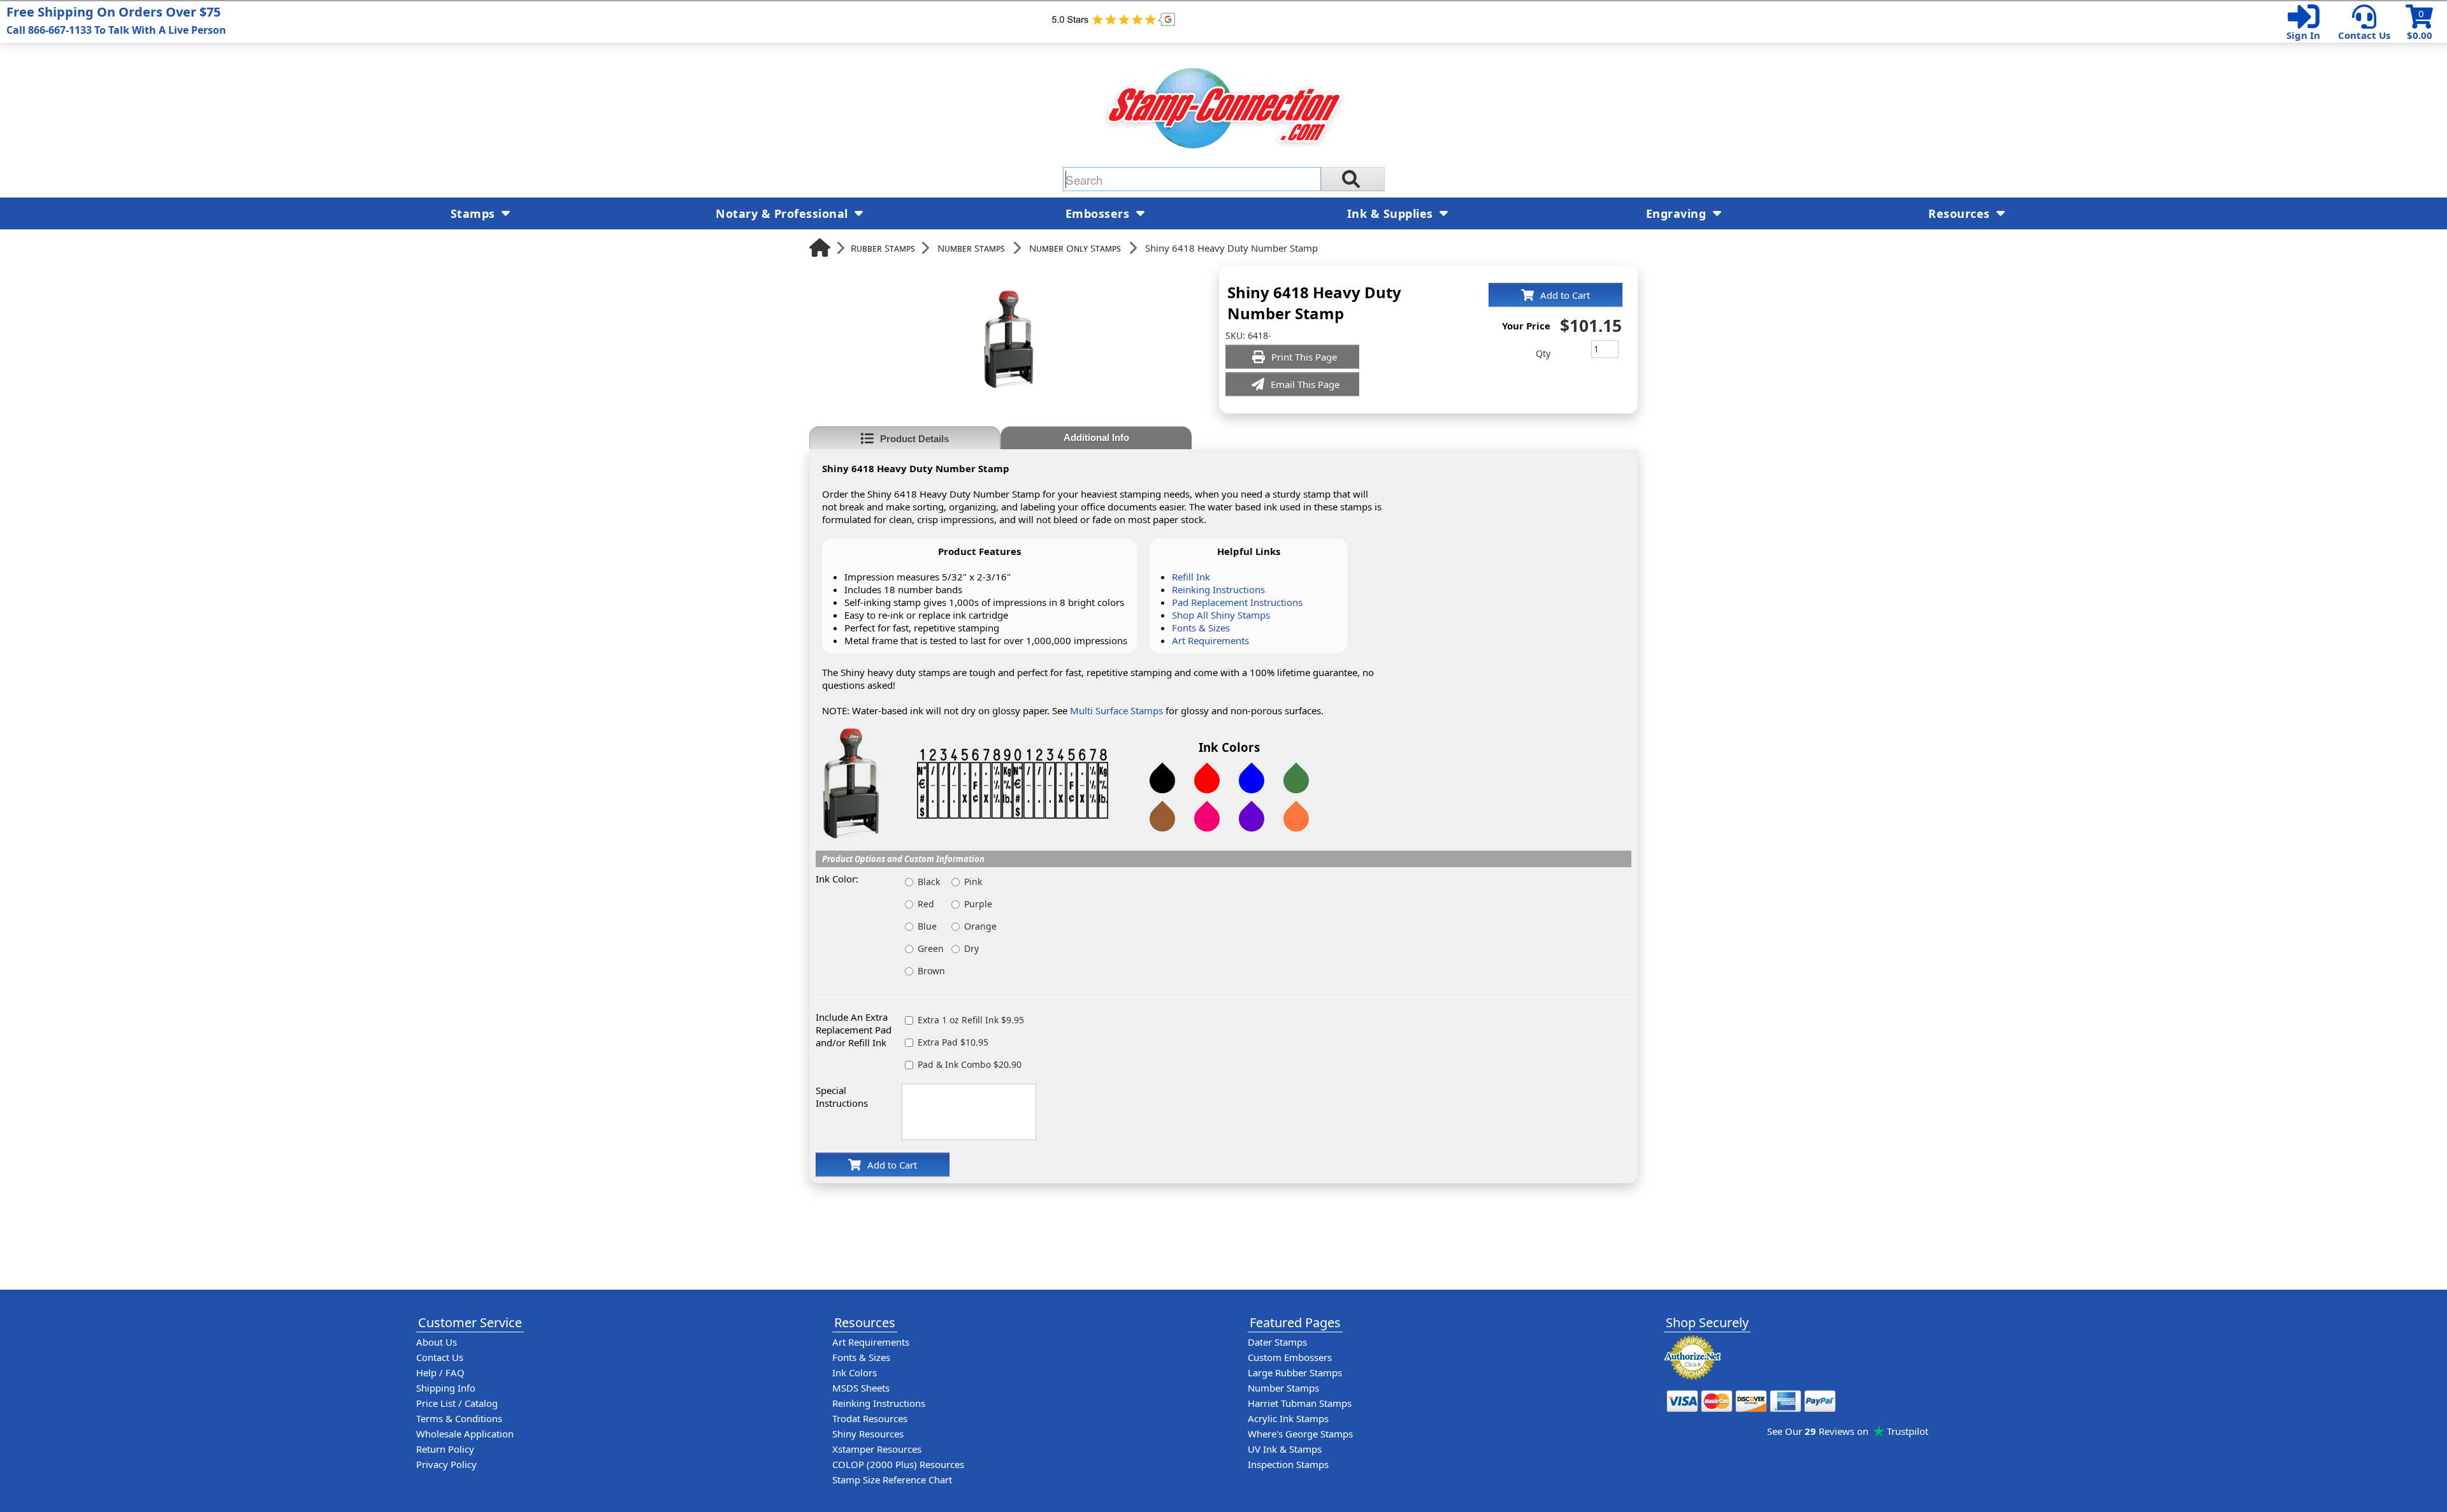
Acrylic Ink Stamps (1288, 1418)
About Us (437, 1342)
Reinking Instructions (1218, 589)
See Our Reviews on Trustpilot (1848, 1431)
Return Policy (445, 1449)
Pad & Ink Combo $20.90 (970, 1064)
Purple (978, 904)
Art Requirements (1210, 640)
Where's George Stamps (1300, 1434)
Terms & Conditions (459, 1418)
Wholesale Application (465, 1434)
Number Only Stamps (1075, 248)
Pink (973, 882)
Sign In (2303, 35)
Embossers (1099, 213)
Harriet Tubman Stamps (1300, 1403)
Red (926, 904)
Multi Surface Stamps (1116, 710)
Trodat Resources (870, 1418)
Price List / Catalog (457, 1403)
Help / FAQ (440, 1372)
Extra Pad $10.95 (953, 1042)
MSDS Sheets (861, 1388)
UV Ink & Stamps (1285, 1449)
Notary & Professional (783, 213)
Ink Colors (855, 1372)
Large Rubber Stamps (1295, 1372)
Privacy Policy (446, 1464)
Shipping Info (446, 1388)
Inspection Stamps (1288, 1464)
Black (929, 882)
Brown (931, 971)
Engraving (1678, 213)
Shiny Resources (868, 1434)
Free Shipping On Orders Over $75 (116, 20)
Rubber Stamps (883, 248)
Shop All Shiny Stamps (1221, 615)
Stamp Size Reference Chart (892, 1480)
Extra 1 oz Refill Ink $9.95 (971, 1020)
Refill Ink (1191, 577)
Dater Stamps (1277, 1342)
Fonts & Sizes (1201, 628)
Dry (971, 948)
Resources (1961, 213)
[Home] (820, 248)
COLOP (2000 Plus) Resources (898, 1464)
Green (931, 948)
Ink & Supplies (1392, 213)
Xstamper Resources (877, 1449)
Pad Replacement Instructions (1237, 602)
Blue (927, 926)
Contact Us (2364, 35)
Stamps (475, 213)
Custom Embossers (1290, 1357)
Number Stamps (971, 248)
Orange (980, 926)
